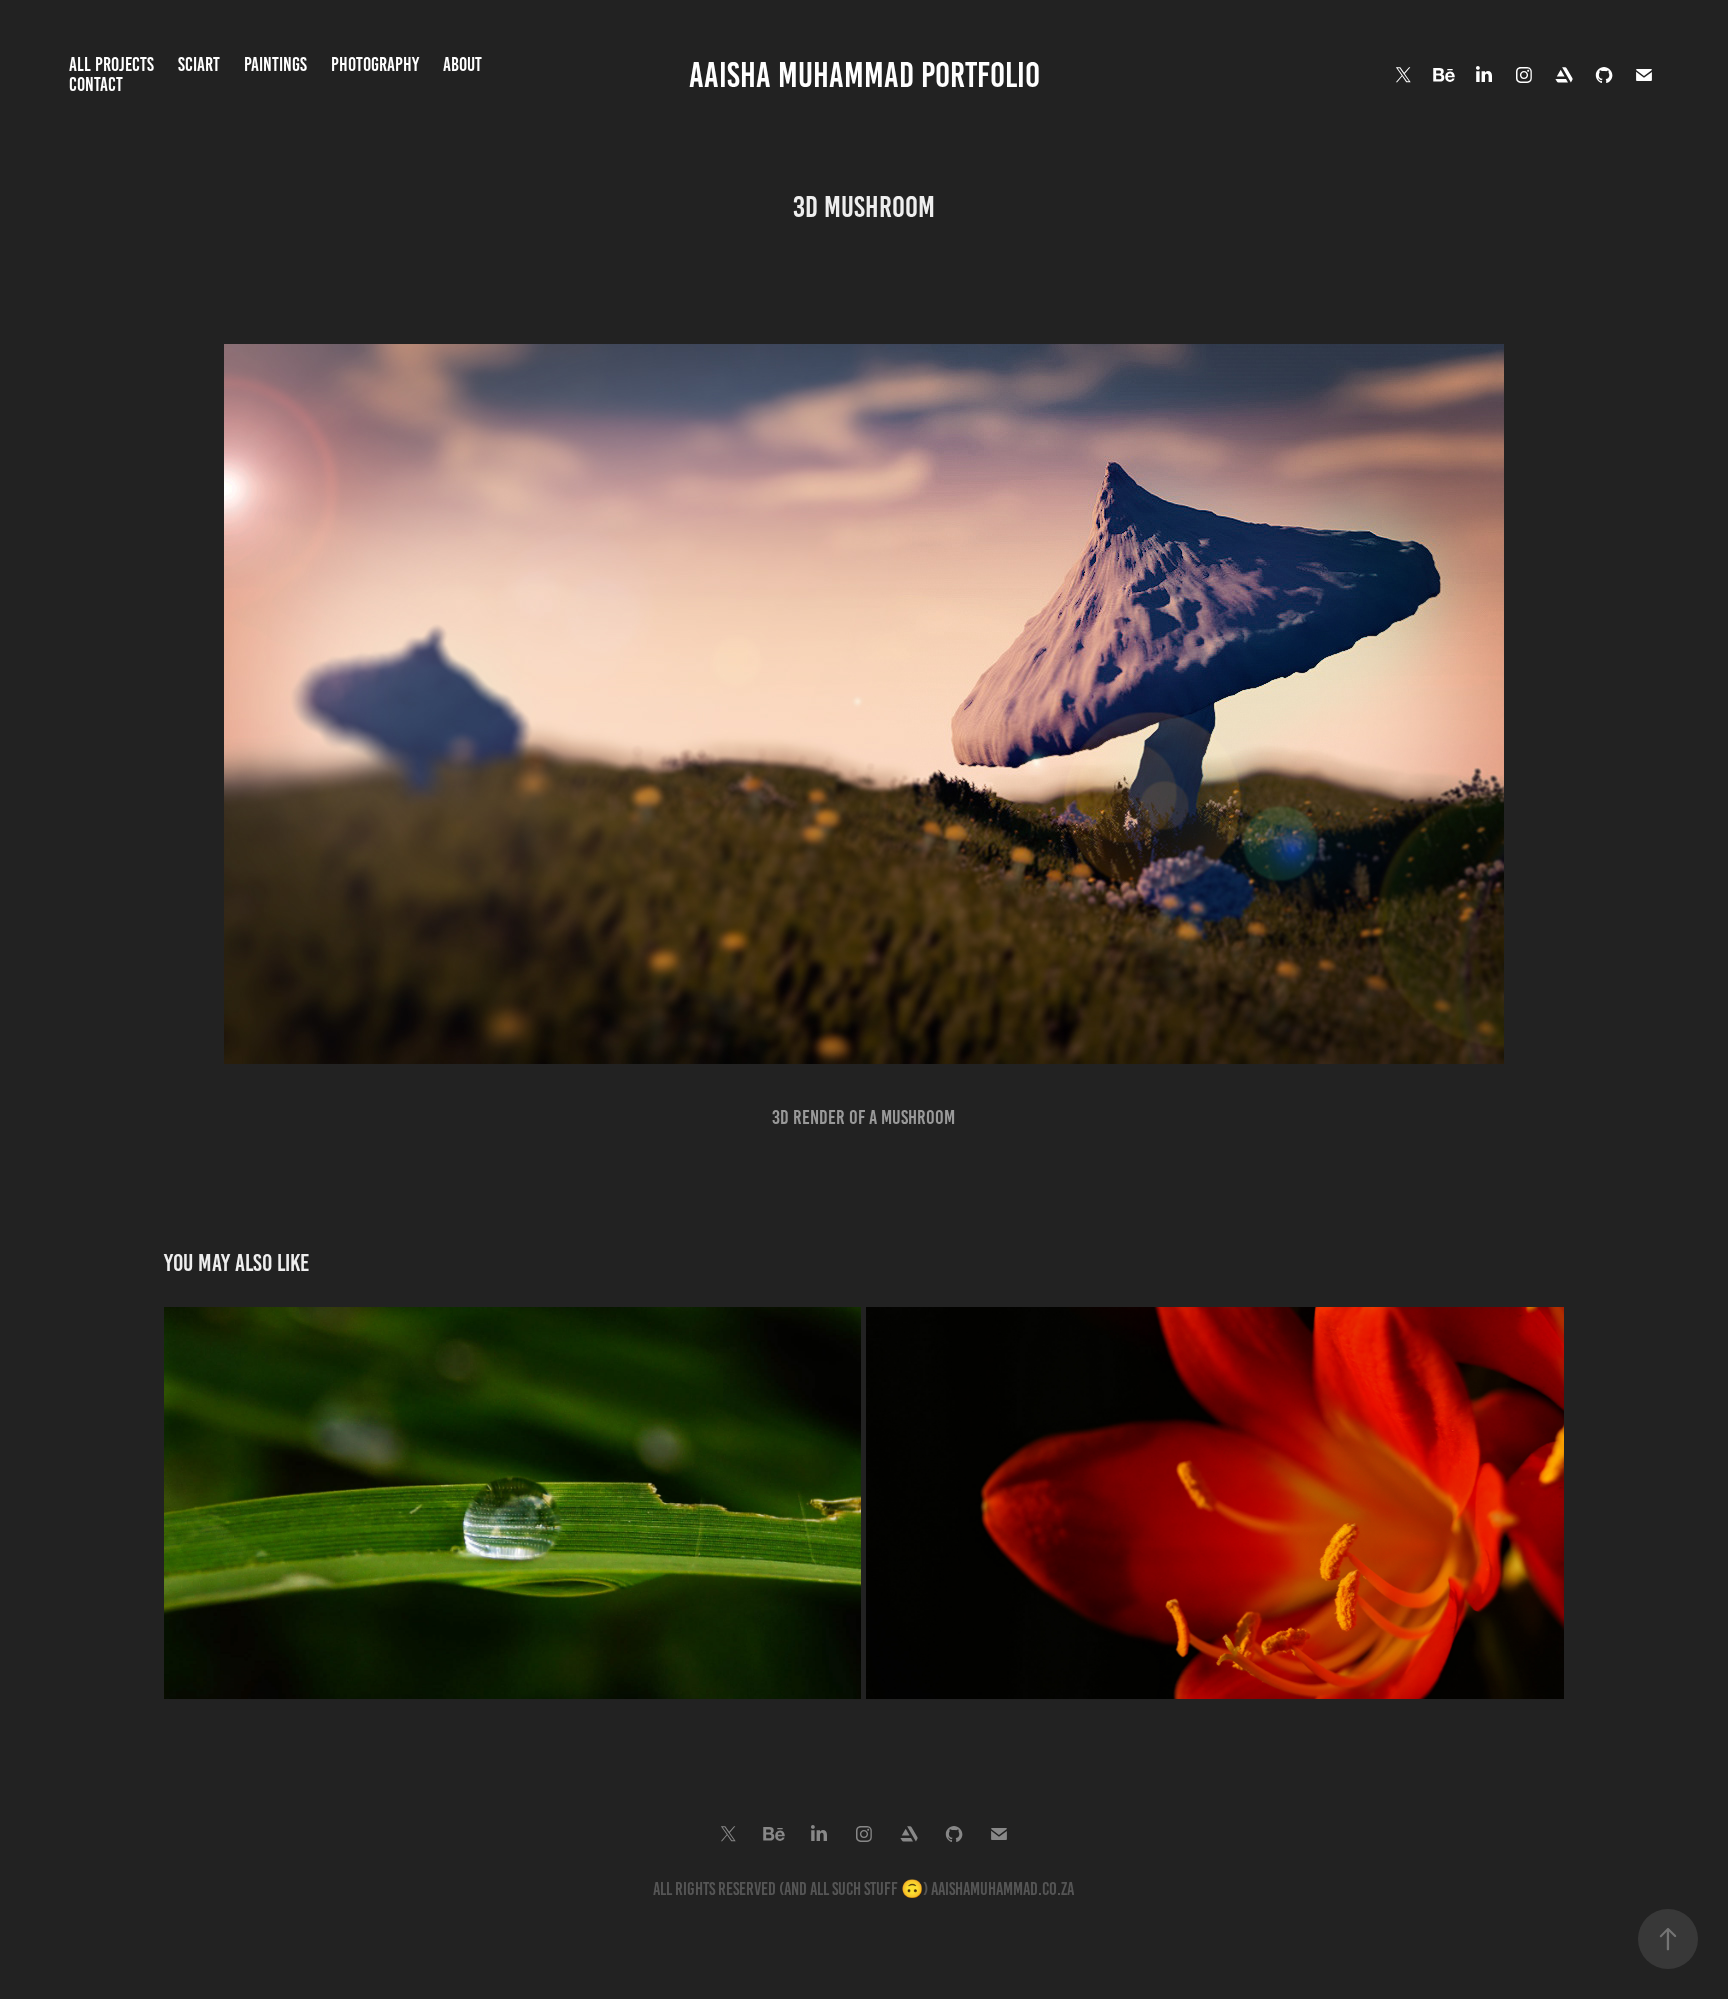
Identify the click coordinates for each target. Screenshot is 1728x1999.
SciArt (199, 64)
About (462, 64)
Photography (375, 64)
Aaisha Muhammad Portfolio (864, 75)
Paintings (275, 64)
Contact (96, 84)
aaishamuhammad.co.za (1002, 1889)
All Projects (111, 64)
